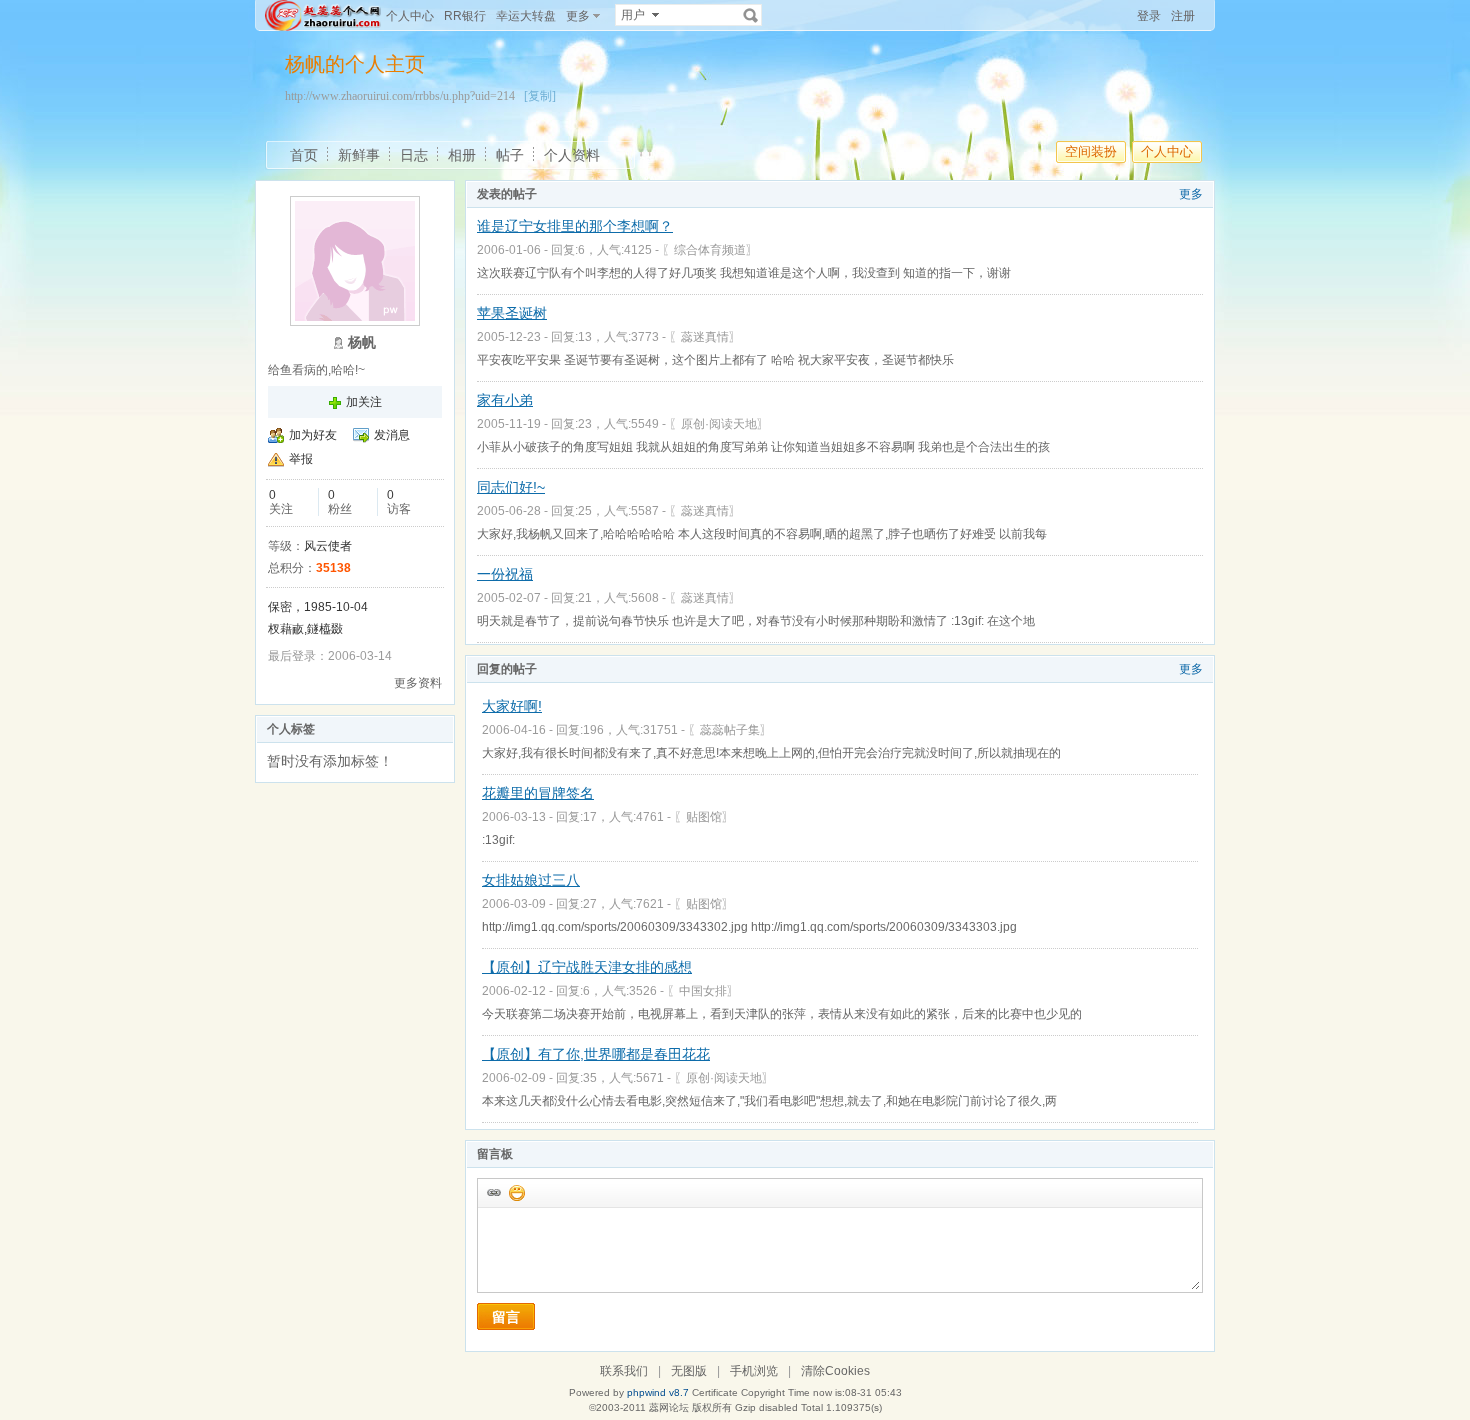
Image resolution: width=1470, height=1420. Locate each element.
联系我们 (624, 1371)
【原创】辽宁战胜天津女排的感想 (587, 967)
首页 (304, 155)
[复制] (540, 96)
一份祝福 (505, 574)
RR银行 (465, 16)
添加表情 (516, 1192)
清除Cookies (835, 1371)
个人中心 (410, 16)
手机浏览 (754, 1371)
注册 (1183, 16)
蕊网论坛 (669, 1407)
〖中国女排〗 (703, 991)
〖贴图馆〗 (704, 817)
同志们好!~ (511, 487)
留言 (506, 1317)
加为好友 (313, 435)
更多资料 (418, 683)
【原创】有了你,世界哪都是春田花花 (596, 1054)
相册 (462, 155)
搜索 (751, 15)
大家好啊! (512, 706)
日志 (414, 155)
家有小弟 (505, 400)
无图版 (689, 1371)
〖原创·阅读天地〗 (719, 424)
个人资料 (572, 155)
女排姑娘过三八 (531, 880)
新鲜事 (359, 155)
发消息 (392, 435)
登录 (1149, 16)
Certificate (715, 1392)
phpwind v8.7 (658, 1392)
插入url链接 (493, 1192)
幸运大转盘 (526, 16)
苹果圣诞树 (512, 313)
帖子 (510, 155)
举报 (301, 459)
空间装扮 (1091, 151)
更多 (1191, 194)
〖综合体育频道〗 (710, 250)
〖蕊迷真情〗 (705, 337)
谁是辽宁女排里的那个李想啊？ (575, 226)
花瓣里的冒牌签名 (538, 793)
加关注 (364, 402)
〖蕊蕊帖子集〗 (730, 730)
